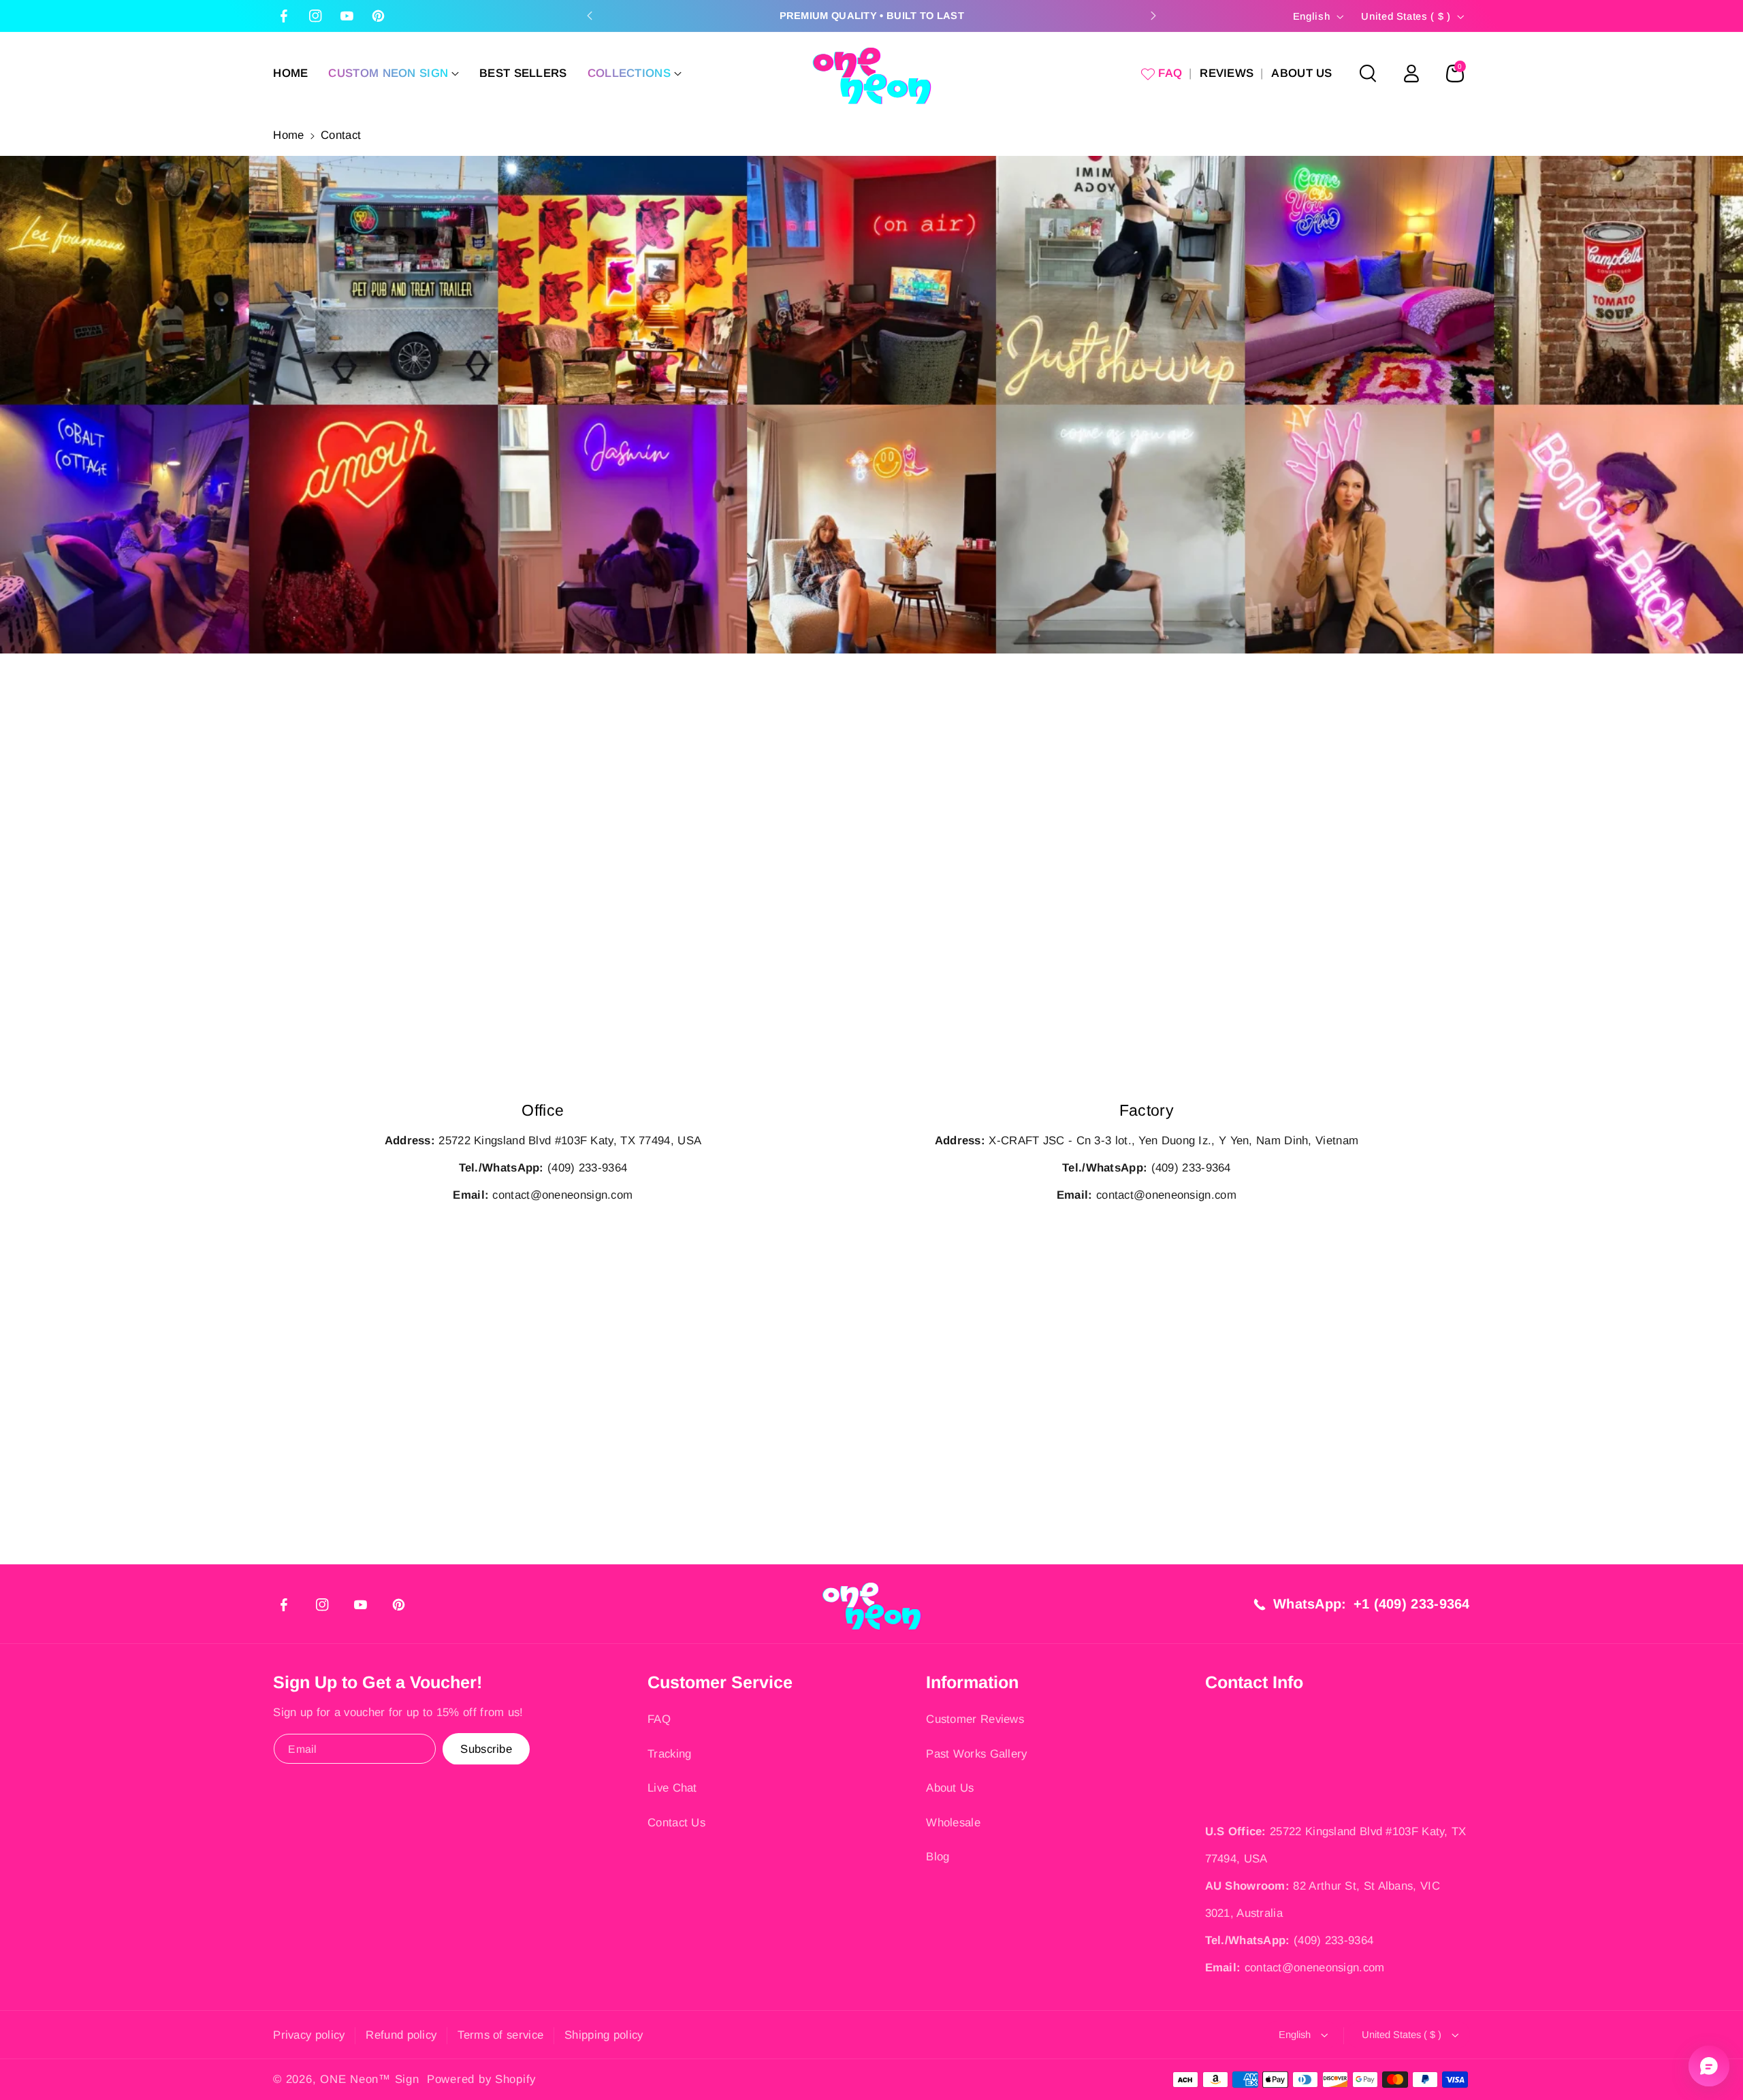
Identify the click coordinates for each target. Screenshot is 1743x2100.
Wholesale (953, 1823)
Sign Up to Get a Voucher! (378, 1682)
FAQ (659, 1719)
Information (972, 1682)
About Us (950, 1788)
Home (288, 135)
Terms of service (500, 2035)
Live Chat (672, 1788)
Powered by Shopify (481, 2079)
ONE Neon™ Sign (369, 2079)
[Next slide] (1153, 16)
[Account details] (1411, 74)
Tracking (669, 1754)
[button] (394, 74)
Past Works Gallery (976, 1754)
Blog (938, 1857)
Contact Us (676, 1823)
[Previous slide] (590, 16)
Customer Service (720, 1682)
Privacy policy (309, 2035)
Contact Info (1254, 1682)
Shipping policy (604, 2035)
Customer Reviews (975, 1719)
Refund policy (401, 2035)
